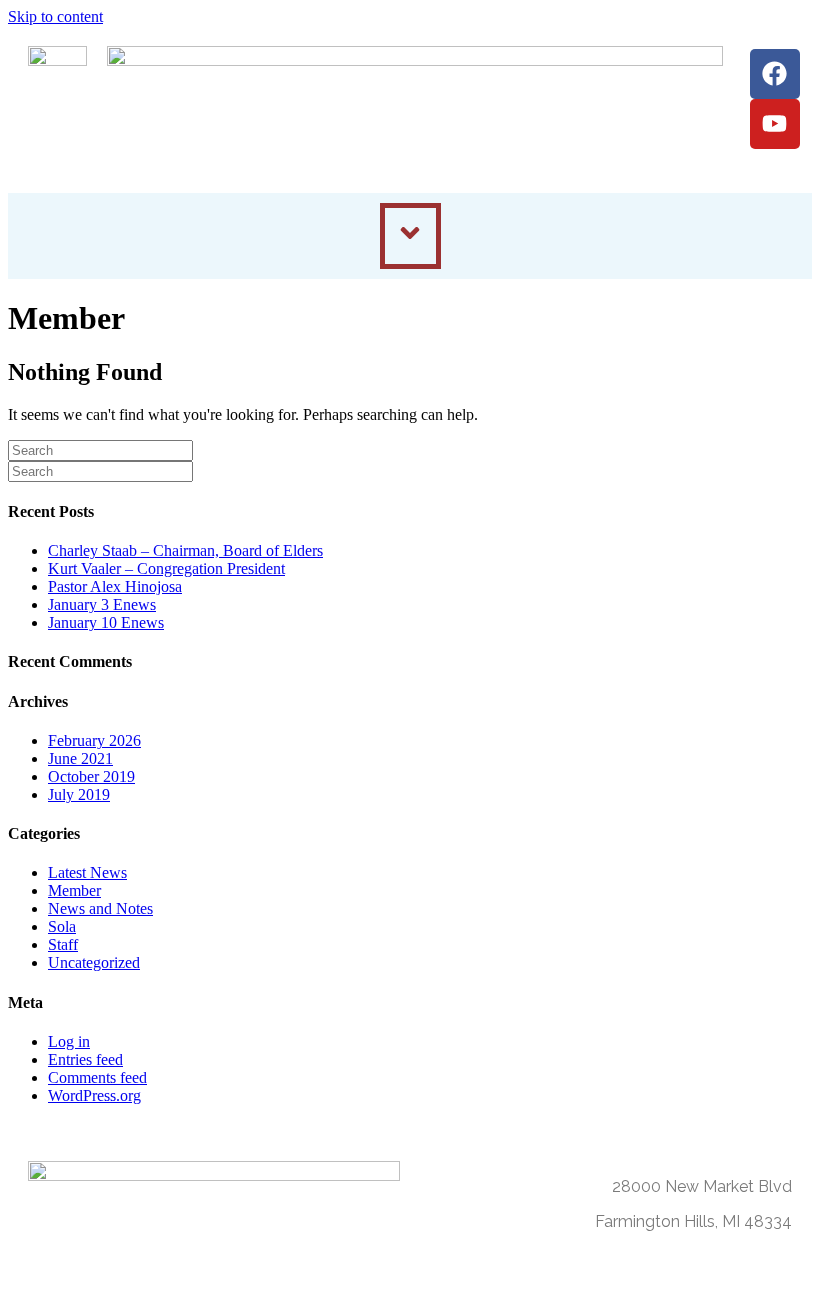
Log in (69, 1041)
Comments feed (97, 1077)
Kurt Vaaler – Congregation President (166, 568)
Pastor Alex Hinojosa (115, 586)
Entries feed (85, 1059)
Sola (62, 926)
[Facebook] (775, 74)
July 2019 (79, 794)
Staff (63, 944)
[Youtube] (775, 124)
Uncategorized (94, 962)
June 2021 (80, 758)
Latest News (87, 872)
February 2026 (94, 740)
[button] (410, 236)
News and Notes (100, 908)
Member (74, 890)
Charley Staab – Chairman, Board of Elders (185, 550)
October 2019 (91, 776)
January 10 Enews (106, 622)
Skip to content (55, 16)
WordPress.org (94, 1095)
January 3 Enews (102, 604)
